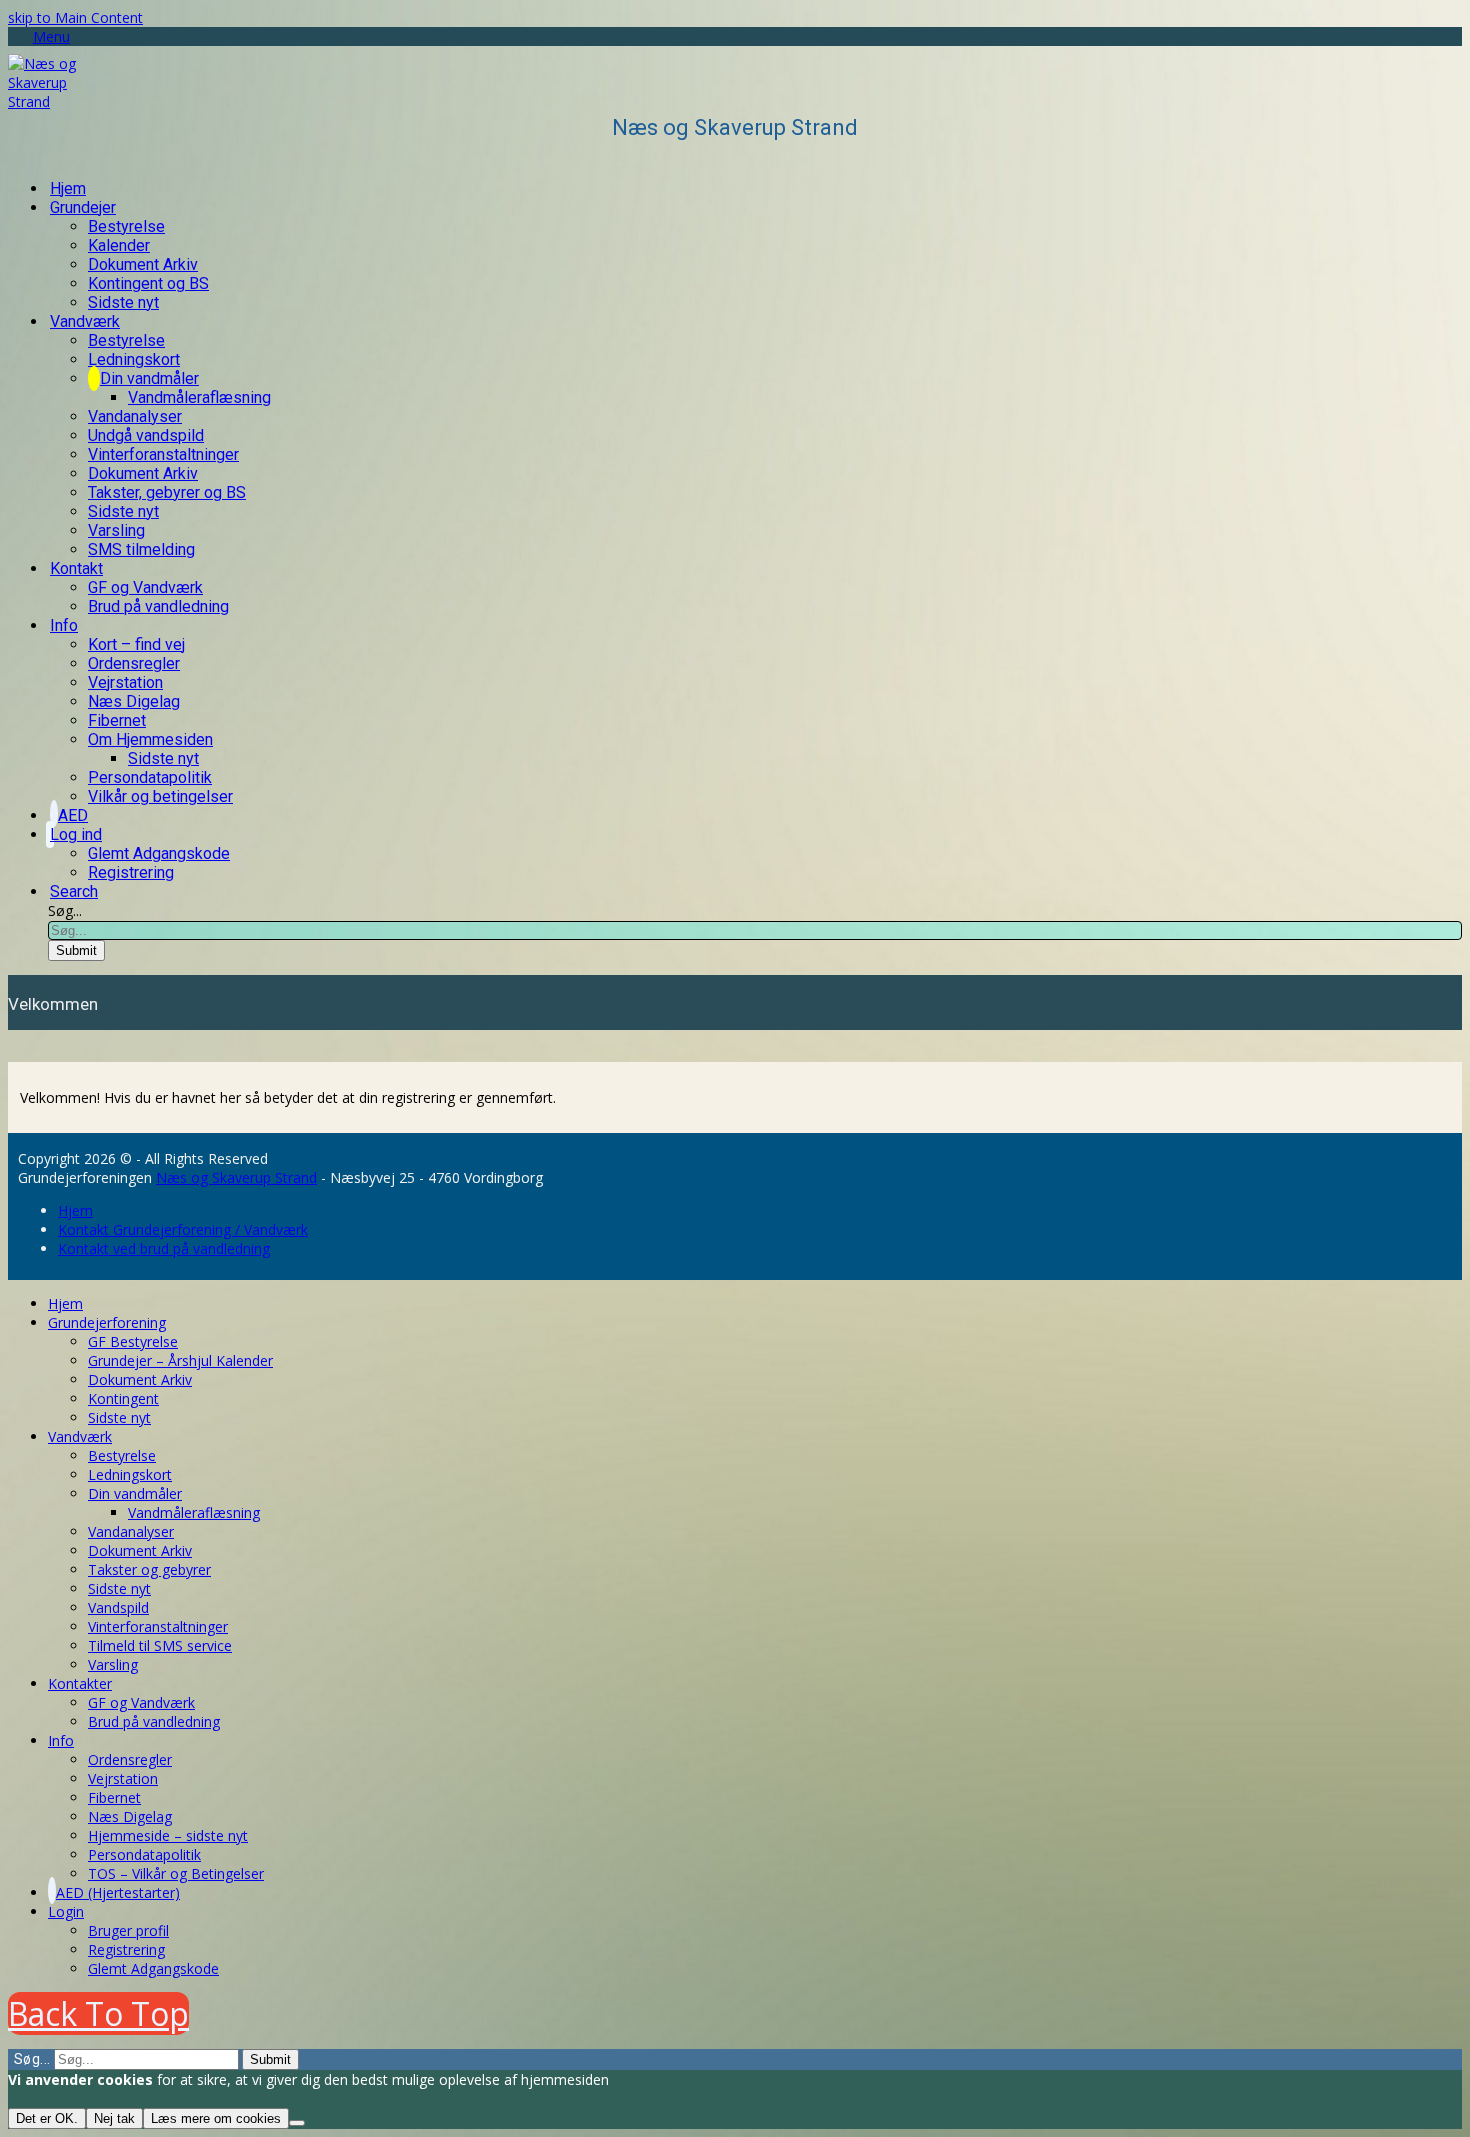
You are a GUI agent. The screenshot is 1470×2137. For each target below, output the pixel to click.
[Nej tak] (297, 2123)
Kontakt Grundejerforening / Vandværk (183, 1229)
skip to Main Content (75, 17)
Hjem (75, 1210)
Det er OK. (47, 2118)
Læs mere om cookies (216, 2118)
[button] (39, 36)
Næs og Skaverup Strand (236, 1177)
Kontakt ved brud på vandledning (164, 1248)
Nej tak (114, 2118)
